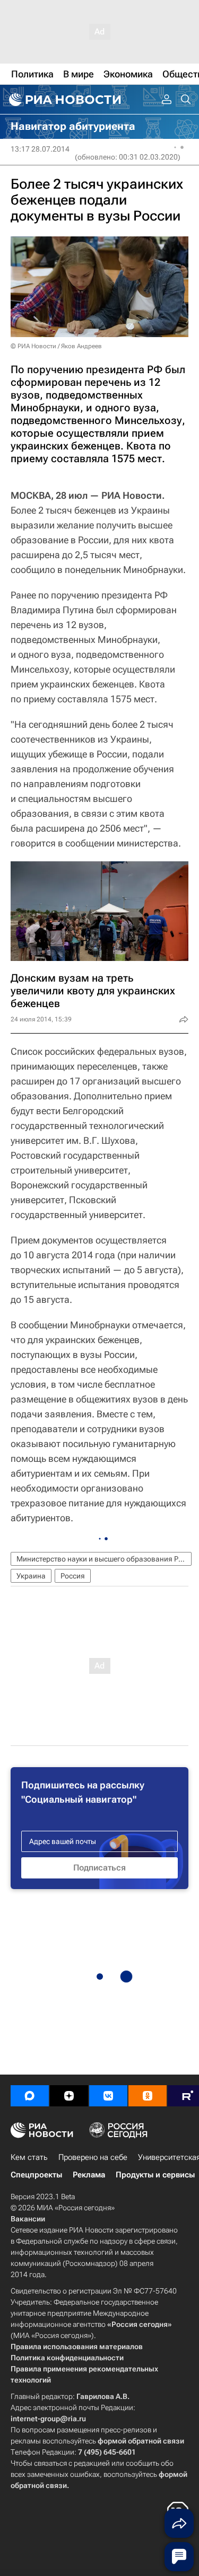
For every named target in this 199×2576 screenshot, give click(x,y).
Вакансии (28, 2219)
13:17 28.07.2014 (40, 149)
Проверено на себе (93, 2157)
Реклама (89, 2175)
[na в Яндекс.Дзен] (69, 2096)
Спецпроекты (36, 2175)
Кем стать (29, 2157)
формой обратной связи (141, 2441)
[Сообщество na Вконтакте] (108, 2096)
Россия (73, 1576)
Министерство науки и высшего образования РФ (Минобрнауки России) (104, 1559)
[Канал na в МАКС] (30, 2096)
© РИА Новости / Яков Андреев (56, 346)
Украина (31, 1576)
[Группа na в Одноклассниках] (148, 2096)
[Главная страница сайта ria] (64, 100)
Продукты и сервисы (155, 2175)
